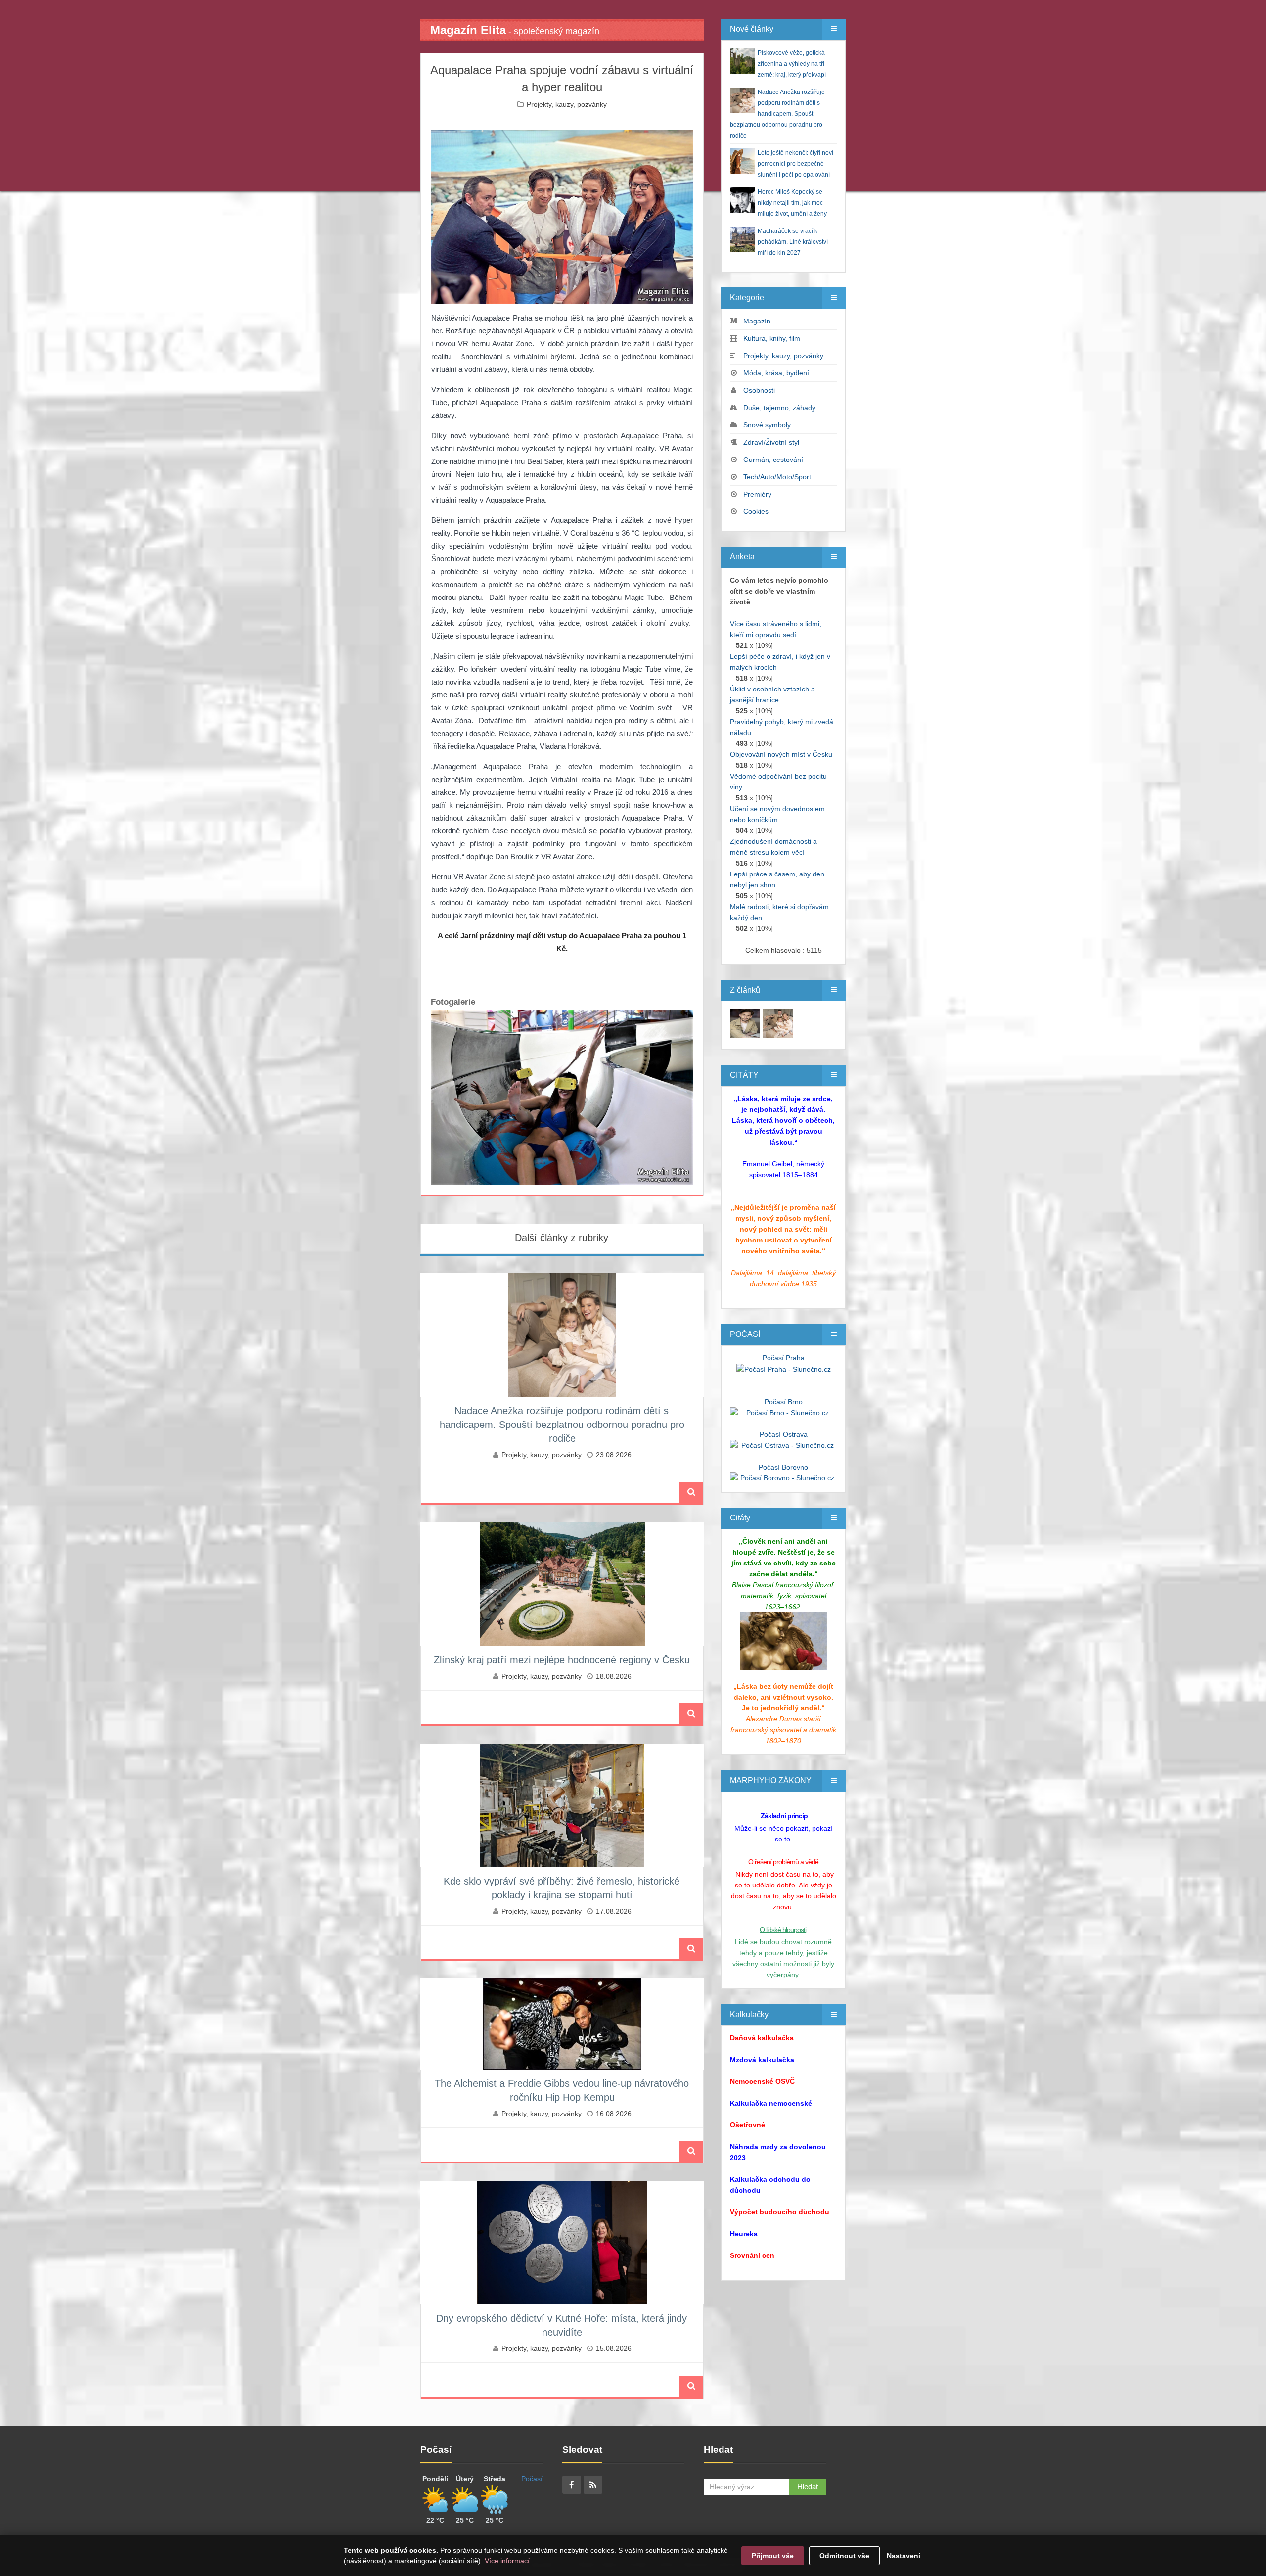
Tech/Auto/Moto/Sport (777, 477)
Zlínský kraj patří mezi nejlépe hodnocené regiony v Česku (562, 1660)
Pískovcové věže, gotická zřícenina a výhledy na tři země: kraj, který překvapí (792, 64)
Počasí (532, 2479)
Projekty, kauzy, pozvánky (567, 104)
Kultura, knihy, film (772, 338)
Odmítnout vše (844, 2556)
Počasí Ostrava (784, 1434)
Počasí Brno (784, 1402)
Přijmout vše (773, 2556)
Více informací (507, 2561)
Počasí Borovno (783, 1467)
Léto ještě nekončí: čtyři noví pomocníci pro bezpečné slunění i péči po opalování (795, 164)
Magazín (757, 321)
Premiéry (757, 494)
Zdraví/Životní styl (771, 442)
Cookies (756, 511)
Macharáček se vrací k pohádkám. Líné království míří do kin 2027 (793, 242)
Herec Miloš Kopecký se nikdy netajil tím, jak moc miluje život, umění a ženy (792, 203)
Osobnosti (759, 390)
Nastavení (904, 2556)
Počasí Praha (784, 1358)
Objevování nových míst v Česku (781, 754)
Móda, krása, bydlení (776, 373)
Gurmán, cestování (773, 460)
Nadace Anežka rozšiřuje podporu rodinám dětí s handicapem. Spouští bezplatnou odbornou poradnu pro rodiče (562, 1425)
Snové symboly (767, 425)
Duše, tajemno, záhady (779, 408)
